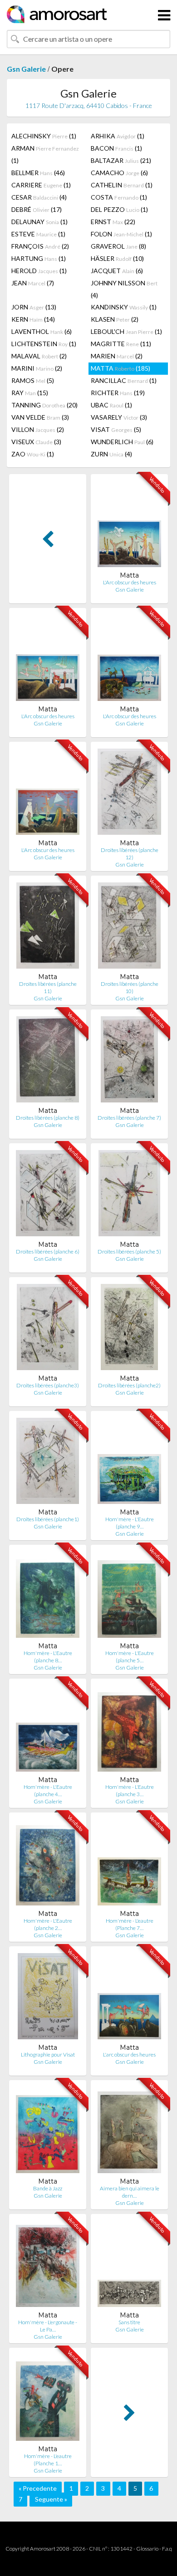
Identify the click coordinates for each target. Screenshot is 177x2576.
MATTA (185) (120, 368)
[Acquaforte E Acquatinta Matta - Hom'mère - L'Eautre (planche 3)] (129, 1731)
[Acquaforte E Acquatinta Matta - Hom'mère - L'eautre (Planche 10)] (48, 2400)
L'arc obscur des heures (129, 2054)
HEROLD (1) (39, 271)
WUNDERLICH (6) (122, 442)
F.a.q (167, 2549)
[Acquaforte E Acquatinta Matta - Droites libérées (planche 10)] (129, 928)
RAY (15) (30, 393)
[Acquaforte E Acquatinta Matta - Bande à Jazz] (48, 2132)
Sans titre (129, 2322)
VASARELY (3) (119, 417)
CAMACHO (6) (119, 173)
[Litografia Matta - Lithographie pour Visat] (48, 1998)
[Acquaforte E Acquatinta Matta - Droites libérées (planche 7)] (129, 1061)
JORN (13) (34, 307)
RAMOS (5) (33, 380)
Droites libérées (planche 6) (48, 1251)
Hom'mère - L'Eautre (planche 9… (130, 1523)
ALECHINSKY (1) (44, 136)
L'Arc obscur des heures (130, 582)
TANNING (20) (44, 405)
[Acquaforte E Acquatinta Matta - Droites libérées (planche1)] (48, 1463)
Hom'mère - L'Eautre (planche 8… (48, 1657)
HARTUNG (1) (39, 258)
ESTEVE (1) (38, 234)
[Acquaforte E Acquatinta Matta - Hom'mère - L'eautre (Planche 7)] (129, 1864)
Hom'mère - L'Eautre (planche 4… (48, 1790)
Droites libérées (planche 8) (48, 1118)
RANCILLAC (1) (124, 380)
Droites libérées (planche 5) (129, 1251)
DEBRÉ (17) (37, 209)
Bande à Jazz (48, 2188)
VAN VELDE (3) (40, 417)
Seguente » (51, 2499)
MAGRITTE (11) (121, 344)
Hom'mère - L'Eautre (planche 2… (48, 1924)
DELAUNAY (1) (39, 222)
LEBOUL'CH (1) (126, 331)
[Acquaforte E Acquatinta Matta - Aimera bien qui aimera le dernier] (129, 2132)
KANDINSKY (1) (124, 307)
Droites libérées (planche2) (129, 1385)
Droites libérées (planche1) (48, 1519)
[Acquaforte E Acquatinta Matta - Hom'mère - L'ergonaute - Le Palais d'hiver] (48, 2266)
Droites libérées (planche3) (48, 1385)
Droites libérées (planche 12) (130, 854)
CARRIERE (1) (41, 185)
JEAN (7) (33, 283)
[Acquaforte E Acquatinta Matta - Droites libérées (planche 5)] (129, 1195)
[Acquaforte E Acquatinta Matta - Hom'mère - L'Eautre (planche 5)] (129, 1597)
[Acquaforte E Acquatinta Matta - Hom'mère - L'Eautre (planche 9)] (129, 1463)
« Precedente (38, 2488)
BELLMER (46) (38, 173)
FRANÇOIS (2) (40, 246)
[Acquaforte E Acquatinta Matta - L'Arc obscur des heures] (129, 526)
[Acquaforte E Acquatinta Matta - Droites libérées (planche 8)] (48, 1061)
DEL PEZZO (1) (119, 209)
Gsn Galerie (26, 69)
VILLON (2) (38, 429)
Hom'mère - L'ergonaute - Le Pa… (48, 2326)
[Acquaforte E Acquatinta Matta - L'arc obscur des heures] (129, 1998)
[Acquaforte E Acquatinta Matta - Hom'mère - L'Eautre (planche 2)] (48, 1864)
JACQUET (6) (117, 271)
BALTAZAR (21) (121, 160)
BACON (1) (116, 148)
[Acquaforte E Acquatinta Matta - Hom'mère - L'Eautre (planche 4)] (48, 1731)
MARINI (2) (37, 368)
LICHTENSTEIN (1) (44, 344)
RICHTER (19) (118, 393)
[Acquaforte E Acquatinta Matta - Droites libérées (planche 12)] (129, 794)
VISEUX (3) (36, 442)
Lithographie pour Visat (48, 2054)
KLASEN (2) (115, 319)
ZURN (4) (111, 454)
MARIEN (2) (117, 356)
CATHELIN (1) (122, 185)
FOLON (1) (121, 234)
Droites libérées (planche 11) (48, 987)
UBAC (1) (111, 405)
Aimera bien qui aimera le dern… (130, 2192)
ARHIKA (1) (118, 136)
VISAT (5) (116, 429)
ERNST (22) (113, 222)
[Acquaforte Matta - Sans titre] (129, 2266)
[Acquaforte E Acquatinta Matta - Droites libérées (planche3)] (48, 1329)
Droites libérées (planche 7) (129, 1118)
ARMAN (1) (45, 154)
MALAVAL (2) (39, 356)
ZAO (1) (33, 454)
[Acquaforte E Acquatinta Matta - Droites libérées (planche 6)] (47, 1195)
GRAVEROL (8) (118, 246)
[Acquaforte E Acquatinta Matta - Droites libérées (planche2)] (129, 1329)
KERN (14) (33, 319)
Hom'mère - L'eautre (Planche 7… (130, 1924)
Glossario (147, 2549)
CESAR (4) (39, 197)
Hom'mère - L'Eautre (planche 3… (130, 1790)
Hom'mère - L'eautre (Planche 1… (48, 2460)
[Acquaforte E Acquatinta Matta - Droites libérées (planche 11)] (48, 928)
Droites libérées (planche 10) (130, 987)
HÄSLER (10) (117, 258)
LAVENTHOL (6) (42, 331)
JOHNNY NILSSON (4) (124, 289)
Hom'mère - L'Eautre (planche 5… (130, 1657)
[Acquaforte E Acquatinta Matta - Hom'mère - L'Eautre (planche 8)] (48, 1597)
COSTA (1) (119, 197)
